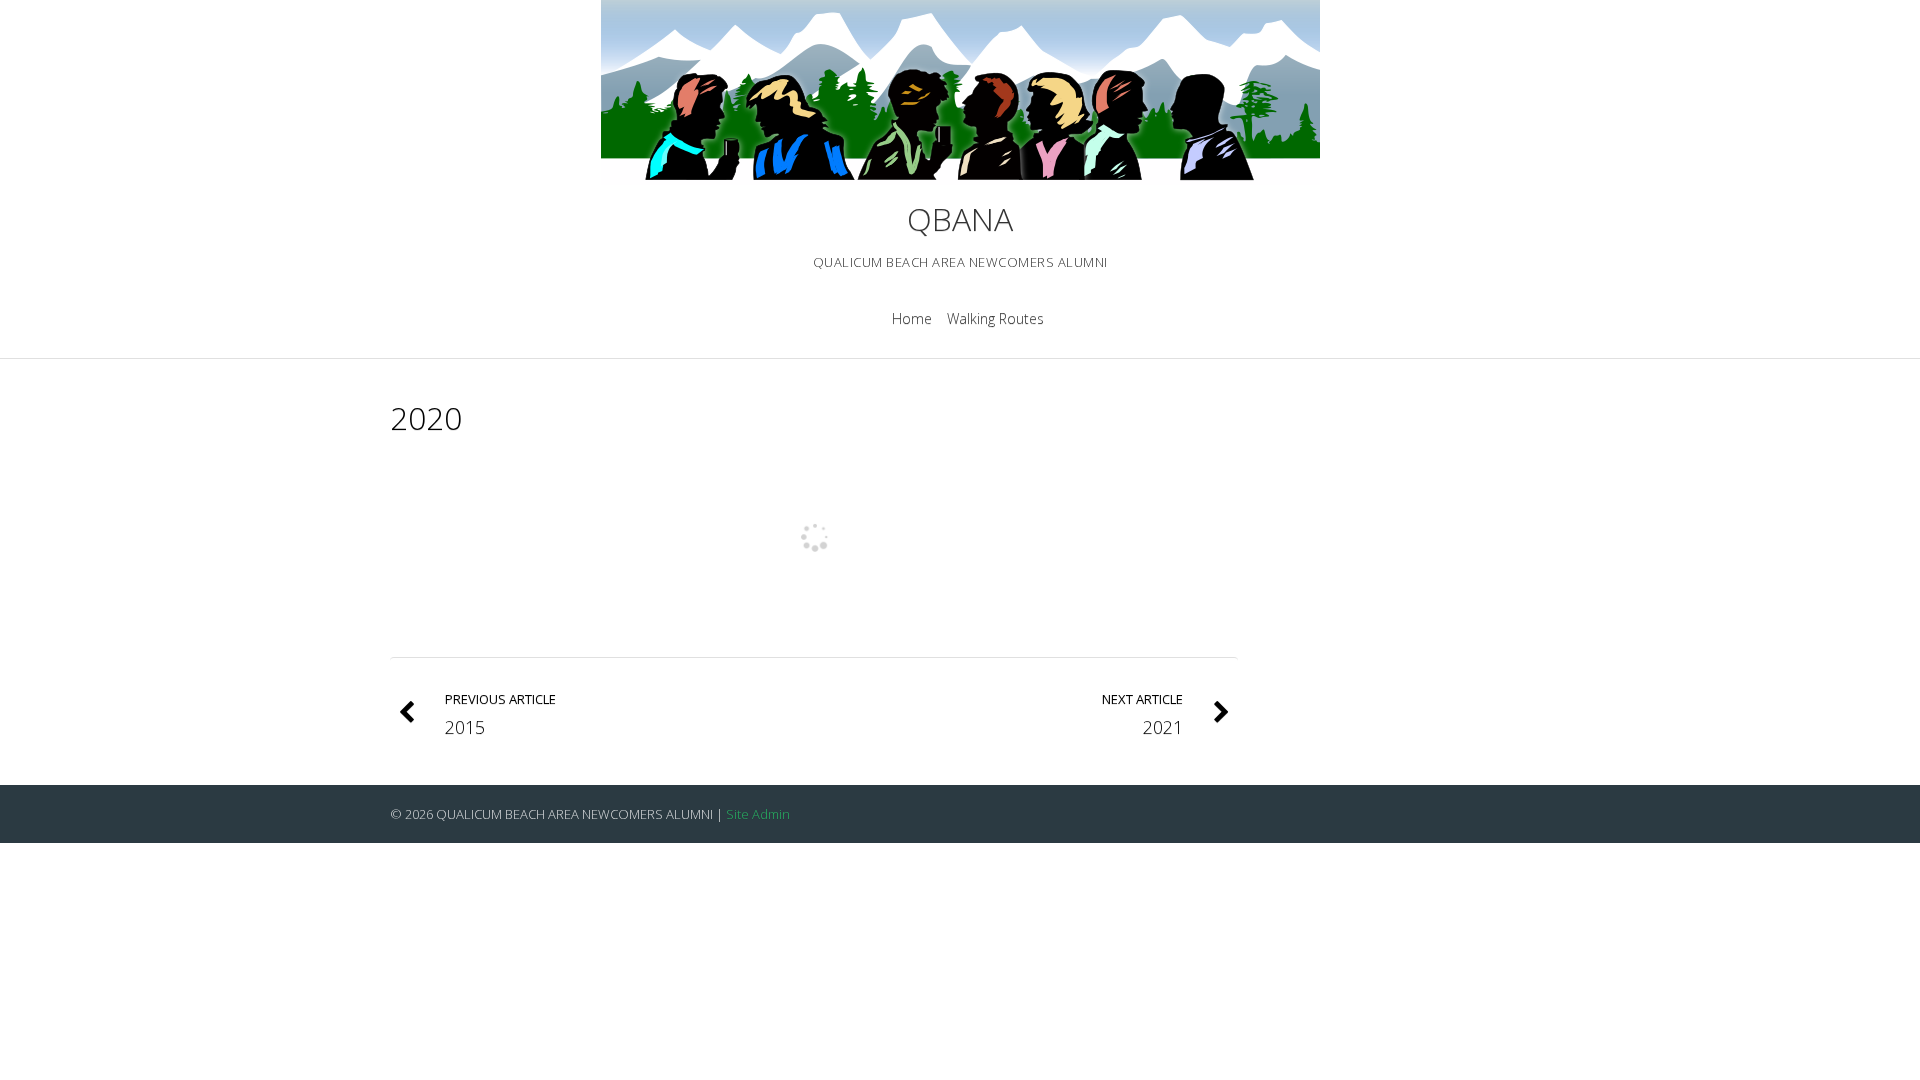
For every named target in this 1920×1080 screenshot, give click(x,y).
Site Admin (758, 814)
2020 (426, 417)
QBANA (960, 218)
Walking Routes (995, 318)
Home (912, 318)
